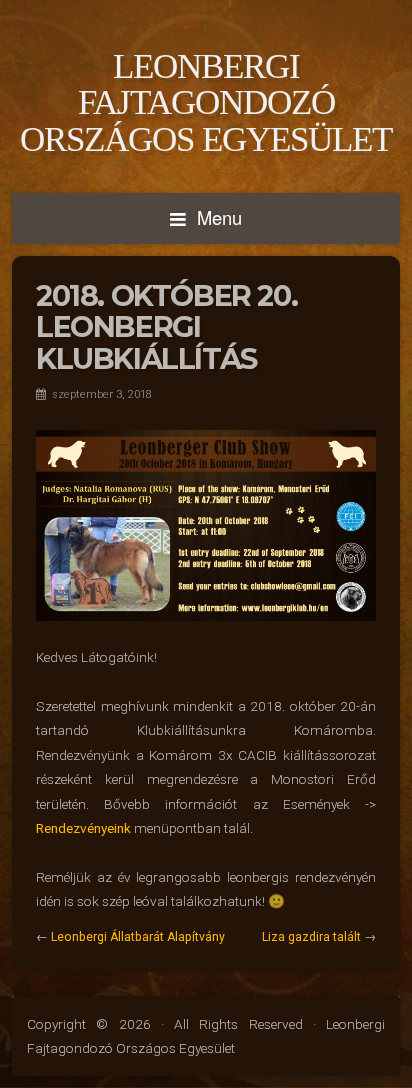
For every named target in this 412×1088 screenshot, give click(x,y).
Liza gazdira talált (311, 937)
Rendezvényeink (83, 828)
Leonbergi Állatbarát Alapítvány (138, 937)
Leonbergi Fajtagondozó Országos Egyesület (206, 102)
